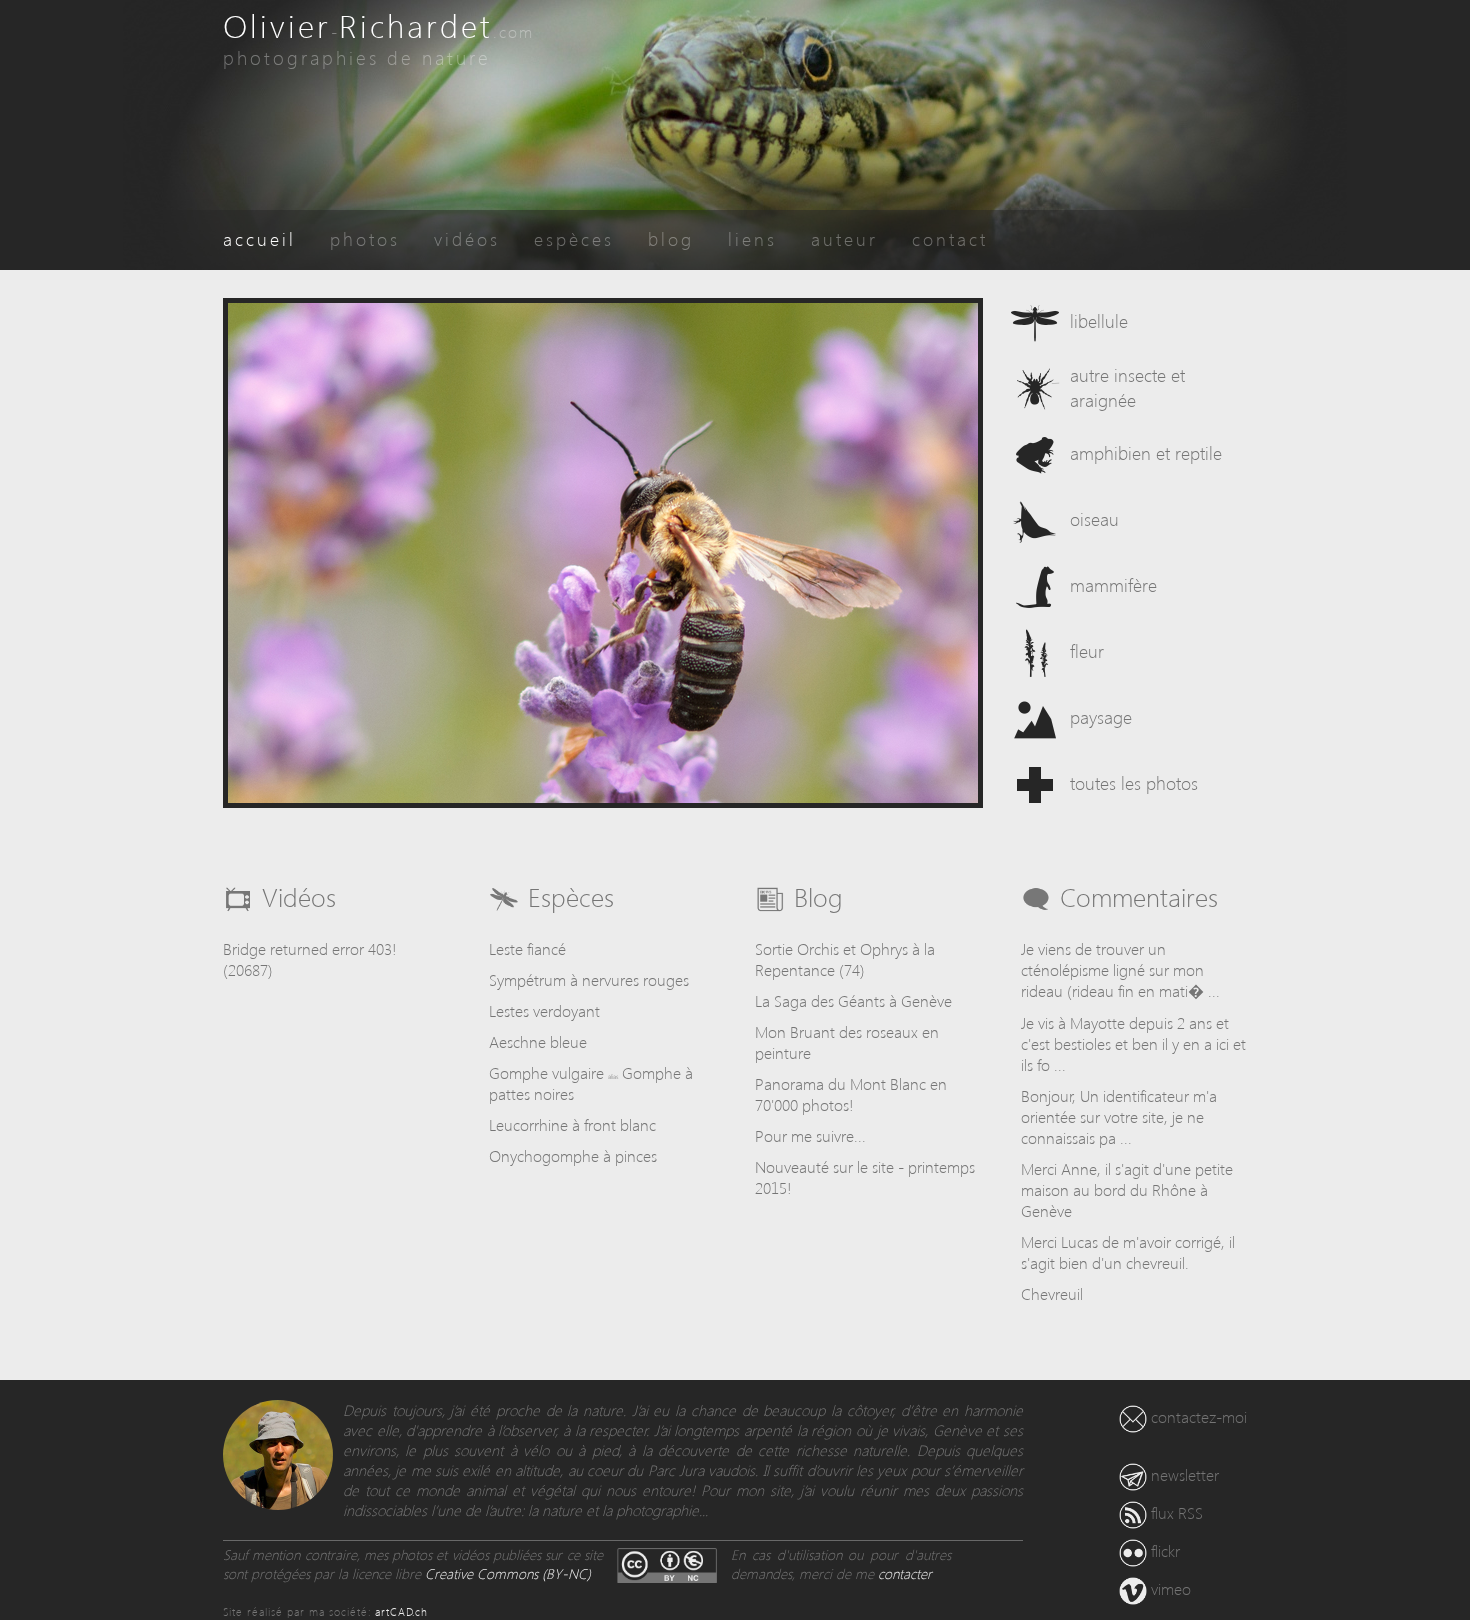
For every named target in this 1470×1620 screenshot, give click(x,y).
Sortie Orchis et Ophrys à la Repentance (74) (845, 959)
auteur (844, 238)
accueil (259, 238)
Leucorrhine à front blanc (572, 1124)
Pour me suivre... (810, 1135)
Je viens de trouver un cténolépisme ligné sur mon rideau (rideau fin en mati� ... (1120, 969)
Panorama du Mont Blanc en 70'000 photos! (851, 1094)
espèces (574, 238)
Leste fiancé (527, 948)
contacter (905, 1573)
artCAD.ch (401, 1611)
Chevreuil (1052, 1293)
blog (671, 238)
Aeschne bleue (538, 1041)
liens (752, 238)
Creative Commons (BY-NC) (508, 1573)
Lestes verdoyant (544, 1010)
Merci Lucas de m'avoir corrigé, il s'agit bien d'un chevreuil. (1128, 1252)
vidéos (467, 238)
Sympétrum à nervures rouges (589, 979)
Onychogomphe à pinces (573, 1155)
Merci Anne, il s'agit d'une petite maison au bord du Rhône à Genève (1127, 1189)
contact (950, 238)
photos (365, 238)
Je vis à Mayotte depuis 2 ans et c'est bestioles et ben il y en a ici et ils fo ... (1133, 1043)
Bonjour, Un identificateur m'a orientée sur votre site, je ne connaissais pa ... (1119, 1116)
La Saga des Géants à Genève (853, 1000)
